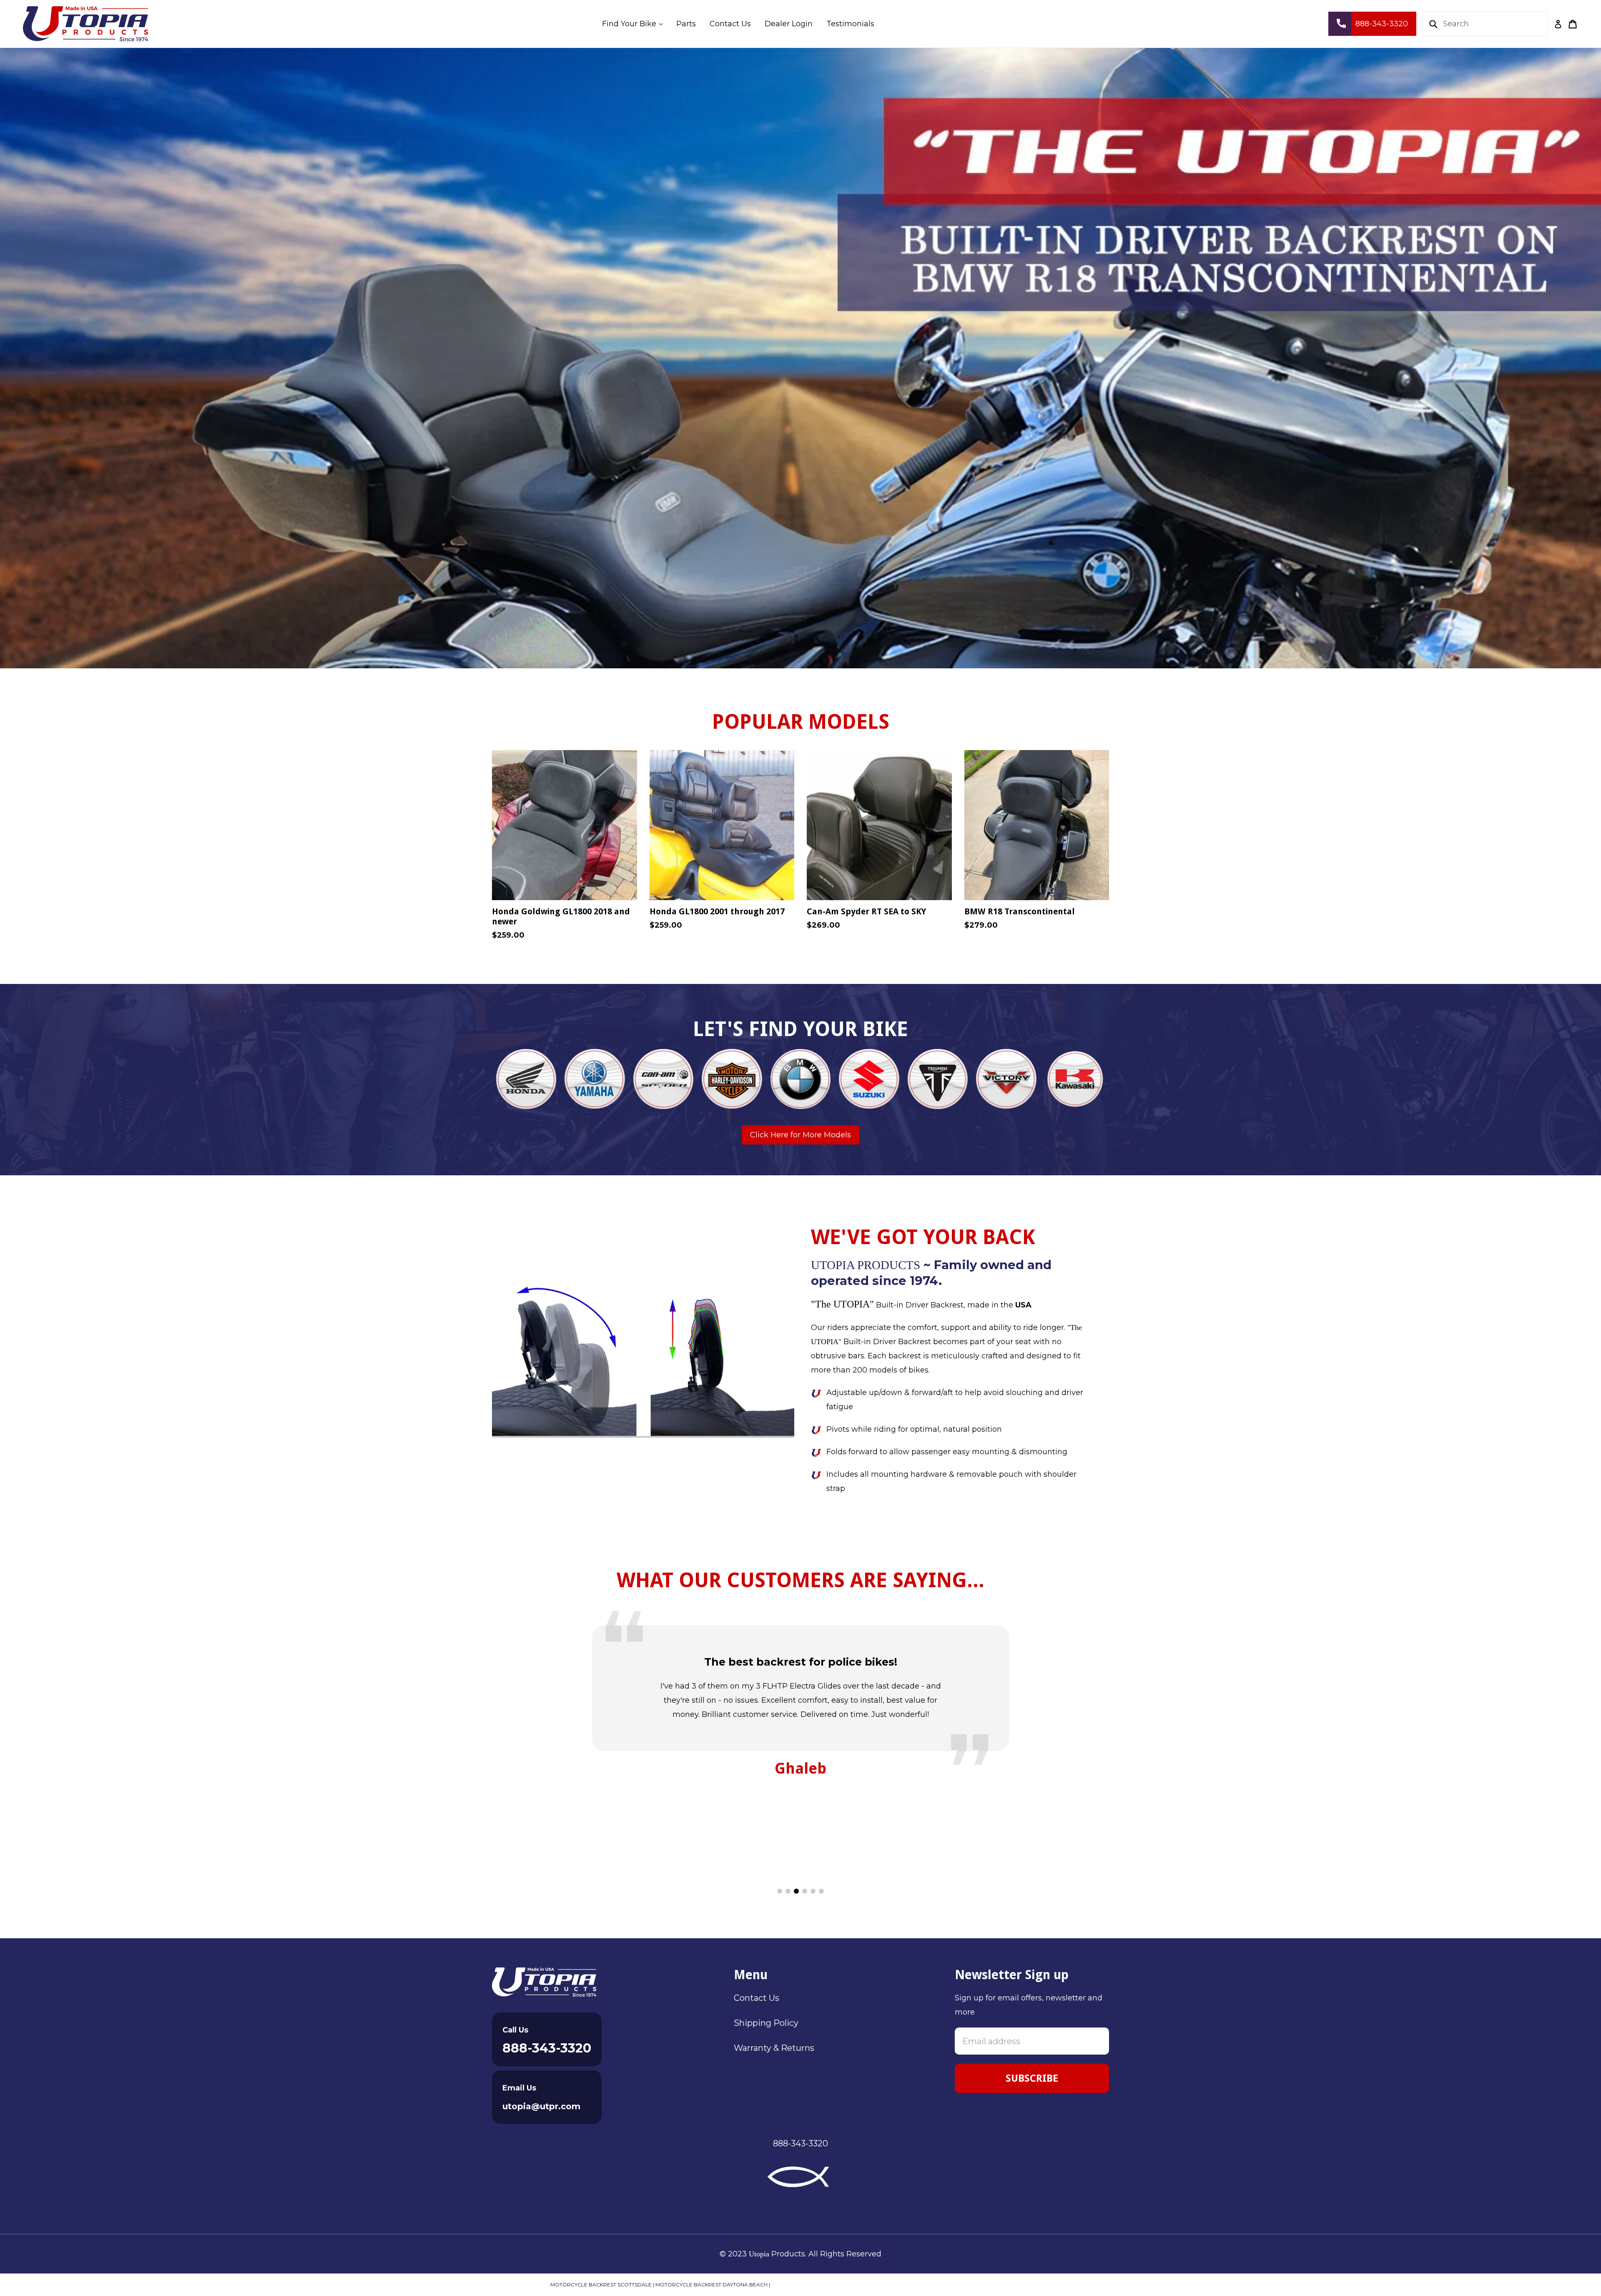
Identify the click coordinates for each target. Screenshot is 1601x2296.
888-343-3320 (547, 2048)
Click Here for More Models (800, 1135)
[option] (800, 358)
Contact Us (730, 24)
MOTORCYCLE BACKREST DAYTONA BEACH (711, 2285)
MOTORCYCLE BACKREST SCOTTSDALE (601, 2285)
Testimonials (850, 24)
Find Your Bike (635, 24)
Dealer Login (789, 24)
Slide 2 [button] (788, 1891)
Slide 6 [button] (821, 1891)
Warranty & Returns (774, 2048)
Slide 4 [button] (805, 1891)
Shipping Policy (766, 2023)
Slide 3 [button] (796, 1891)
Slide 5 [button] (813, 1891)
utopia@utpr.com (541, 2106)
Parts (686, 24)
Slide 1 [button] (780, 1891)
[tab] (780, 1891)
